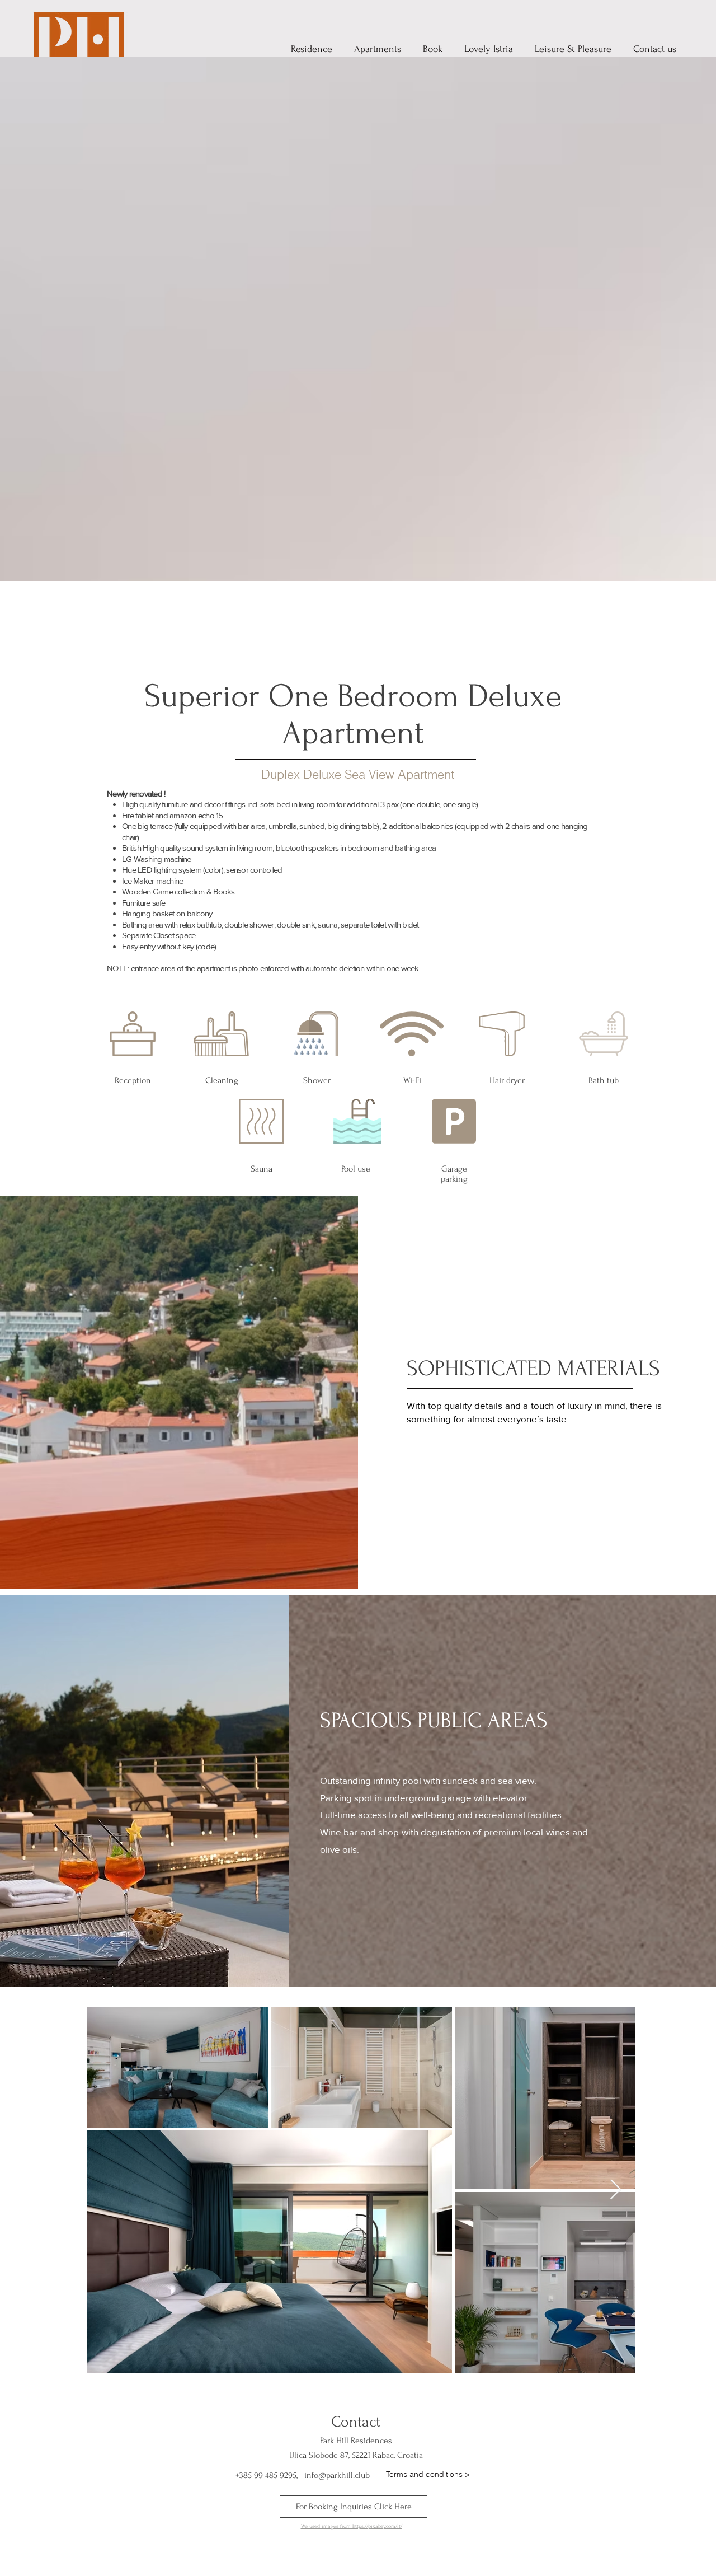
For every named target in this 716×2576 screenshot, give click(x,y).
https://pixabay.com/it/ (377, 2526)
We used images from (327, 2526)
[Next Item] (616, 2190)
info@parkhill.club (337, 2475)
